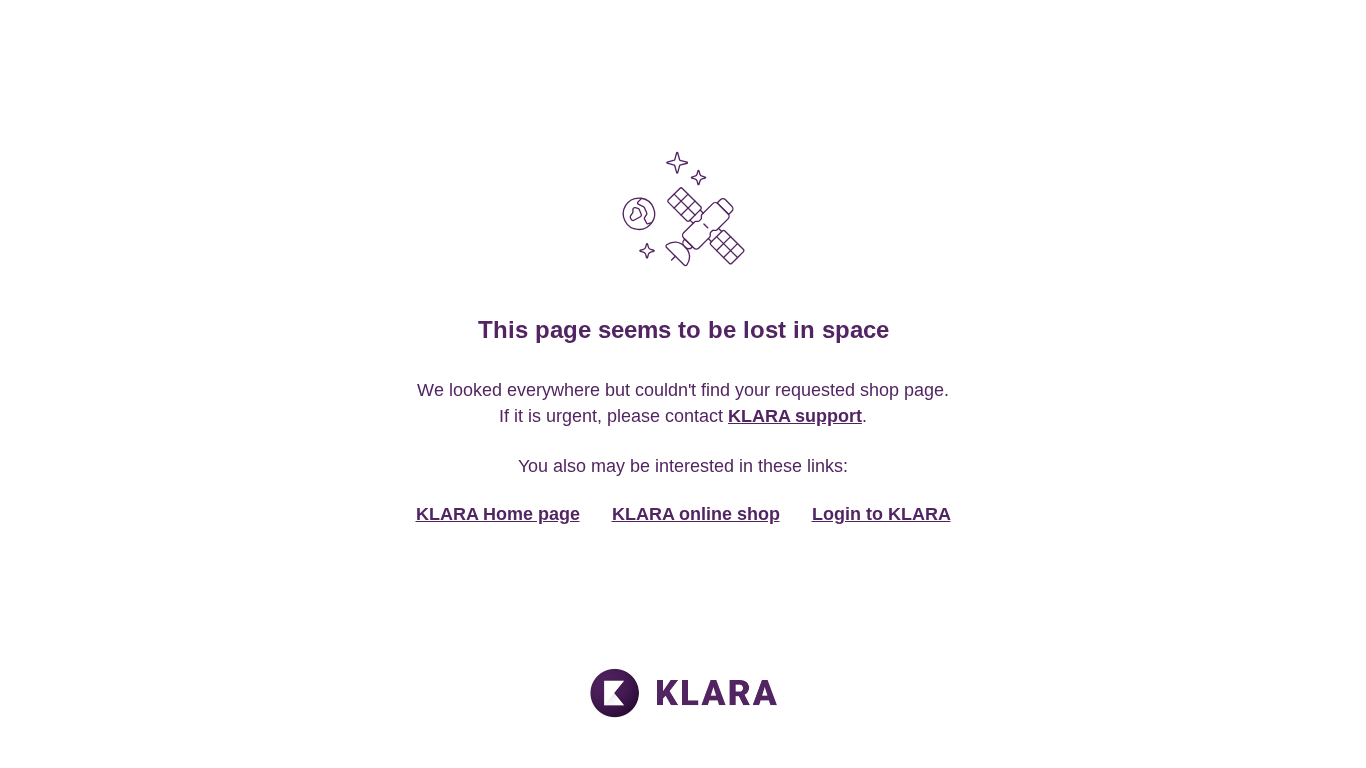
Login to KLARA (881, 514)
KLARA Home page (498, 514)
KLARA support (795, 416)
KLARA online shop (696, 514)
